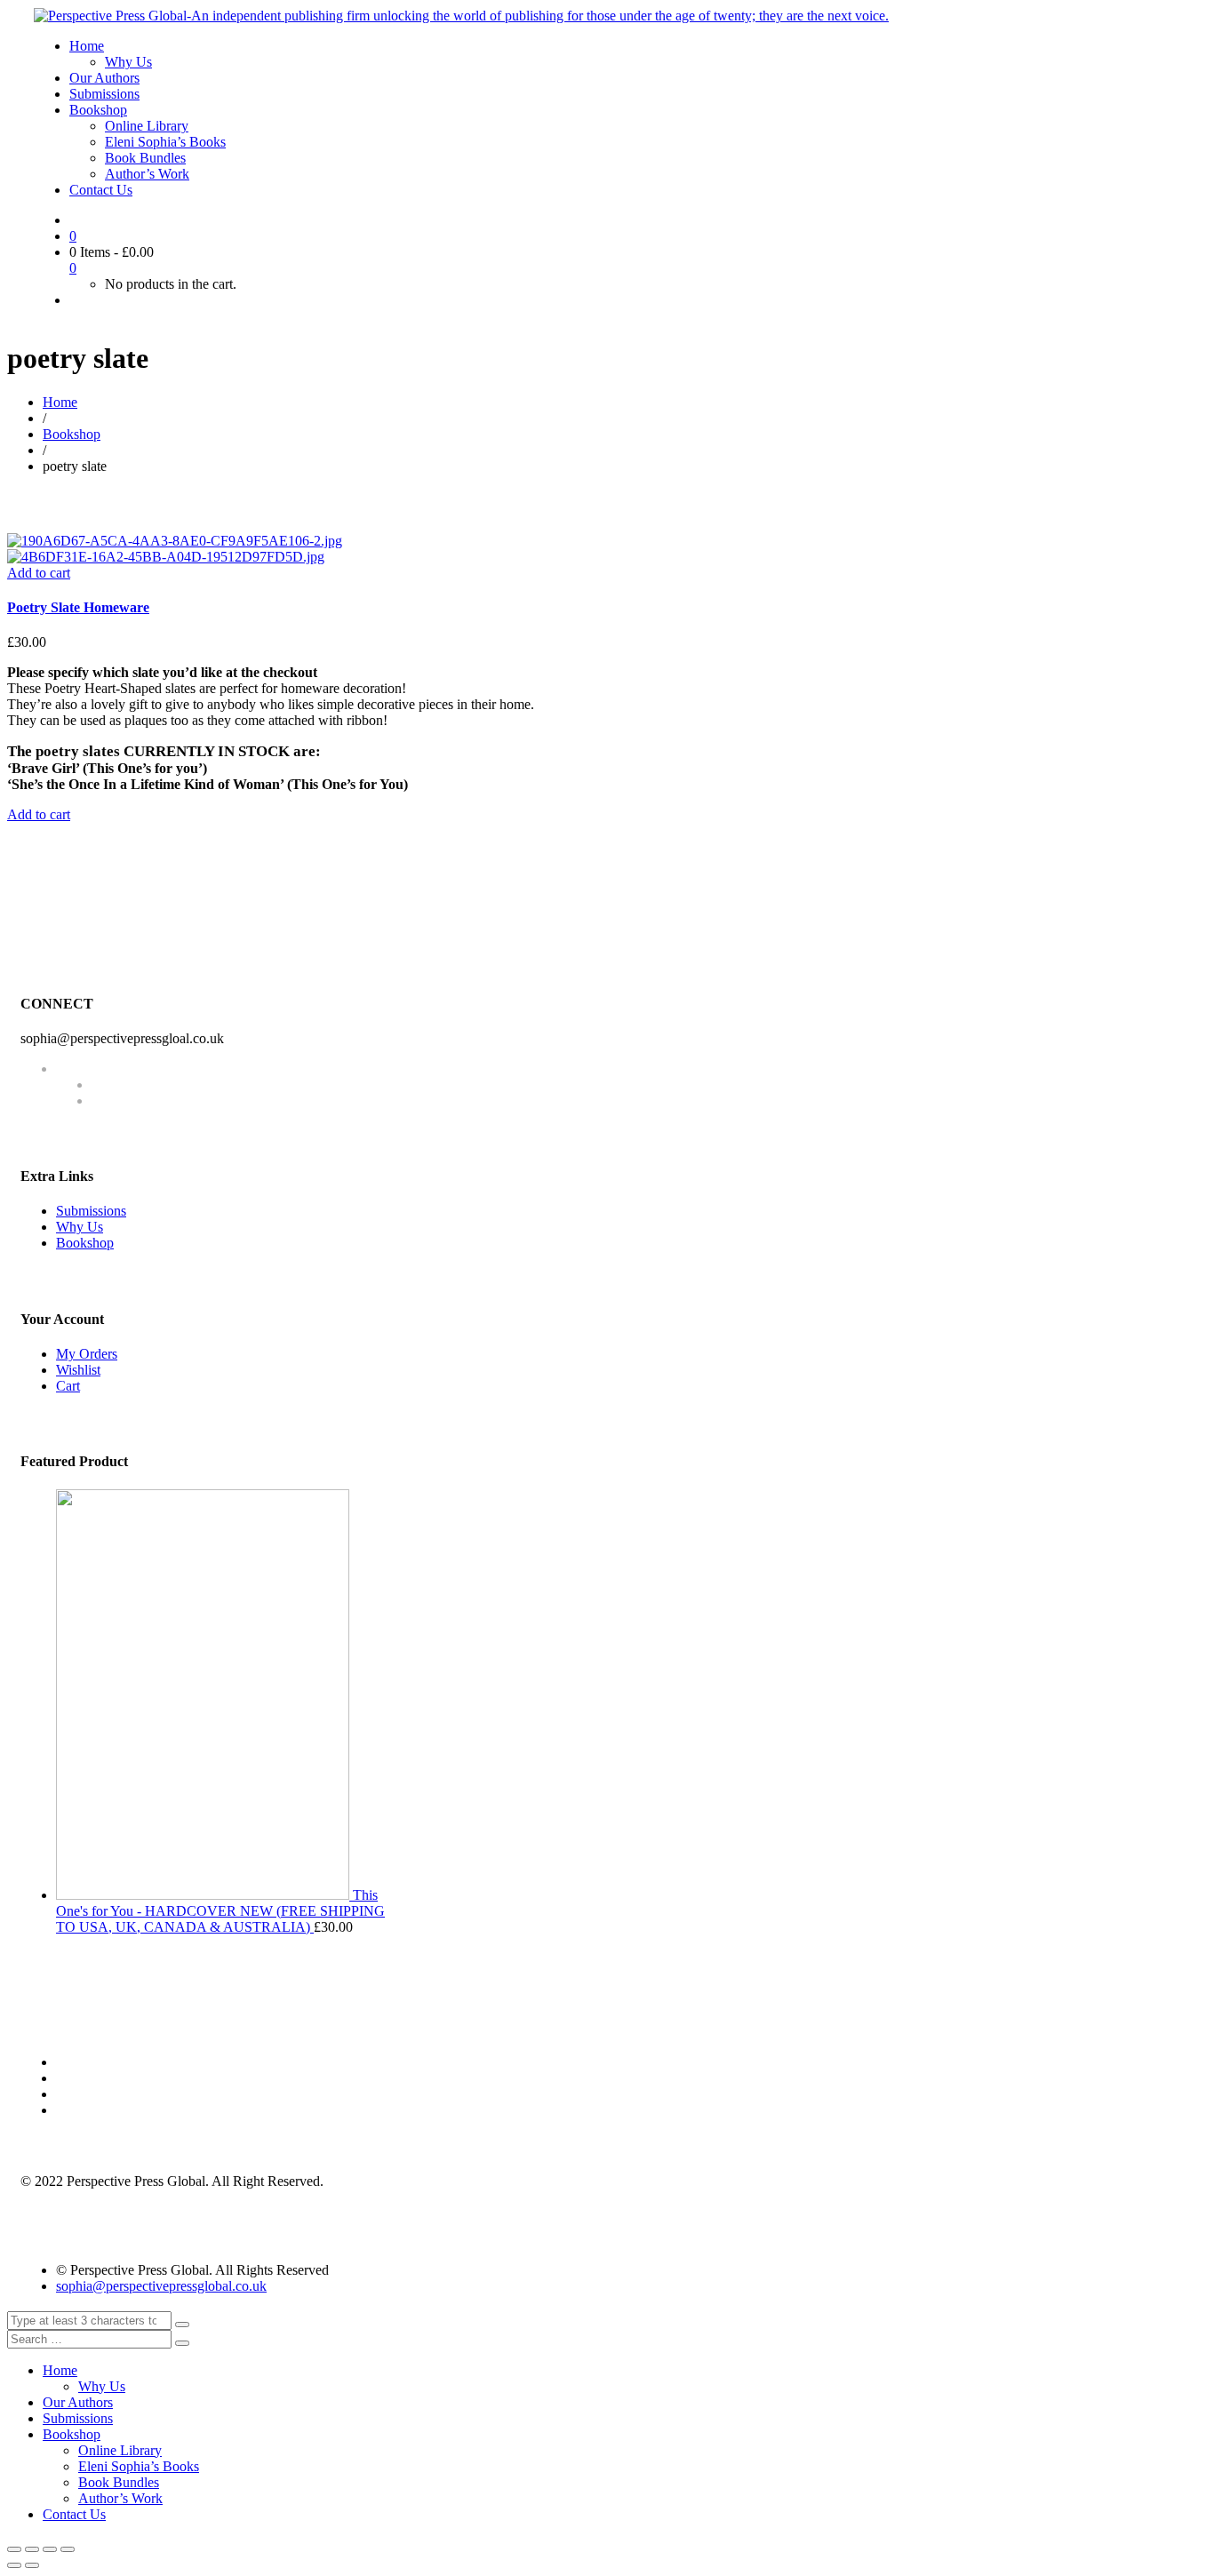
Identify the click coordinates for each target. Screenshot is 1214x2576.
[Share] (32, 2549)
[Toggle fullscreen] (50, 2549)
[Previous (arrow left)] (14, 2565)
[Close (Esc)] (14, 2549)
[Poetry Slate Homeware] (175, 541)
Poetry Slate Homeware (78, 607)
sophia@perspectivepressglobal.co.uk (161, 2286)
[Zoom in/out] (68, 2549)
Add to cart (39, 573)
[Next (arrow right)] (32, 2565)
